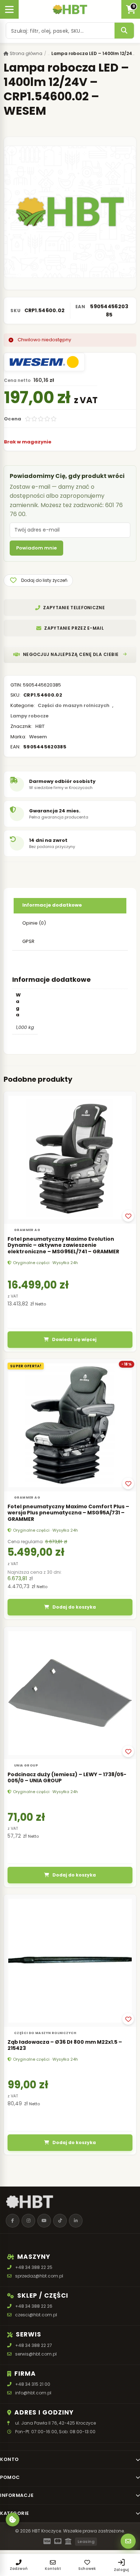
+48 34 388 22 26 (34, 2306)
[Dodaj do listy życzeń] (128, 1216)
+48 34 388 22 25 (34, 2267)
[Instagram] (28, 2221)
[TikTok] (60, 2221)
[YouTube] (44, 2221)
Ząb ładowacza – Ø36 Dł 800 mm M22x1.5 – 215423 (65, 2045)
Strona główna (25, 53)
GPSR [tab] (28, 941)
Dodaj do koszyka (74, 1607)
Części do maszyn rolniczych (74, 705)
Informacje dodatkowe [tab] (52, 905)
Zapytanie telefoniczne (74, 608)
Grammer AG (27, 1230)
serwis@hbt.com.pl (36, 2354)
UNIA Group (26, 1765)
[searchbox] (60, 31)
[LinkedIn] (76, 2221)
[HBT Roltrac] (70, 9)
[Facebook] (13, 2221)
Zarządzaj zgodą (13, 2520)
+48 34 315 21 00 (33, 2384)
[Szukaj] (124, 31)
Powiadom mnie (36, 548)
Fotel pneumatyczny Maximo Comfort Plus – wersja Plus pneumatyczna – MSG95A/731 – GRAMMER (68, 1513)
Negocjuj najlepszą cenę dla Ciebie (71, 654)
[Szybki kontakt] (128, 2541)
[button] (38, 580)
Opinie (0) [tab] (34, 923)
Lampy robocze (29, 716)
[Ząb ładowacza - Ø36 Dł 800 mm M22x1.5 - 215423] (70, 1961)
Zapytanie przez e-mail (74, 628)
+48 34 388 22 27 (34, 2345)
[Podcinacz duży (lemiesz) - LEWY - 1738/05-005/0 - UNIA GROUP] (70, 1693)
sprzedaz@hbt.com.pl (39, 2276)
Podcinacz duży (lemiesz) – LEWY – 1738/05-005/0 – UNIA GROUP (67, 1778)
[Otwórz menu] (9, 9)
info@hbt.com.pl (33, 2393)
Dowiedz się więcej (74, 1339)
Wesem (38, 737)
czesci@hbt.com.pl (36, 2315)
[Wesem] (44, 362)
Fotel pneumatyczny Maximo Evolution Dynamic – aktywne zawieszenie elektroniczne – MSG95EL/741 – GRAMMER (63, 1245)
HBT (40, 726)
